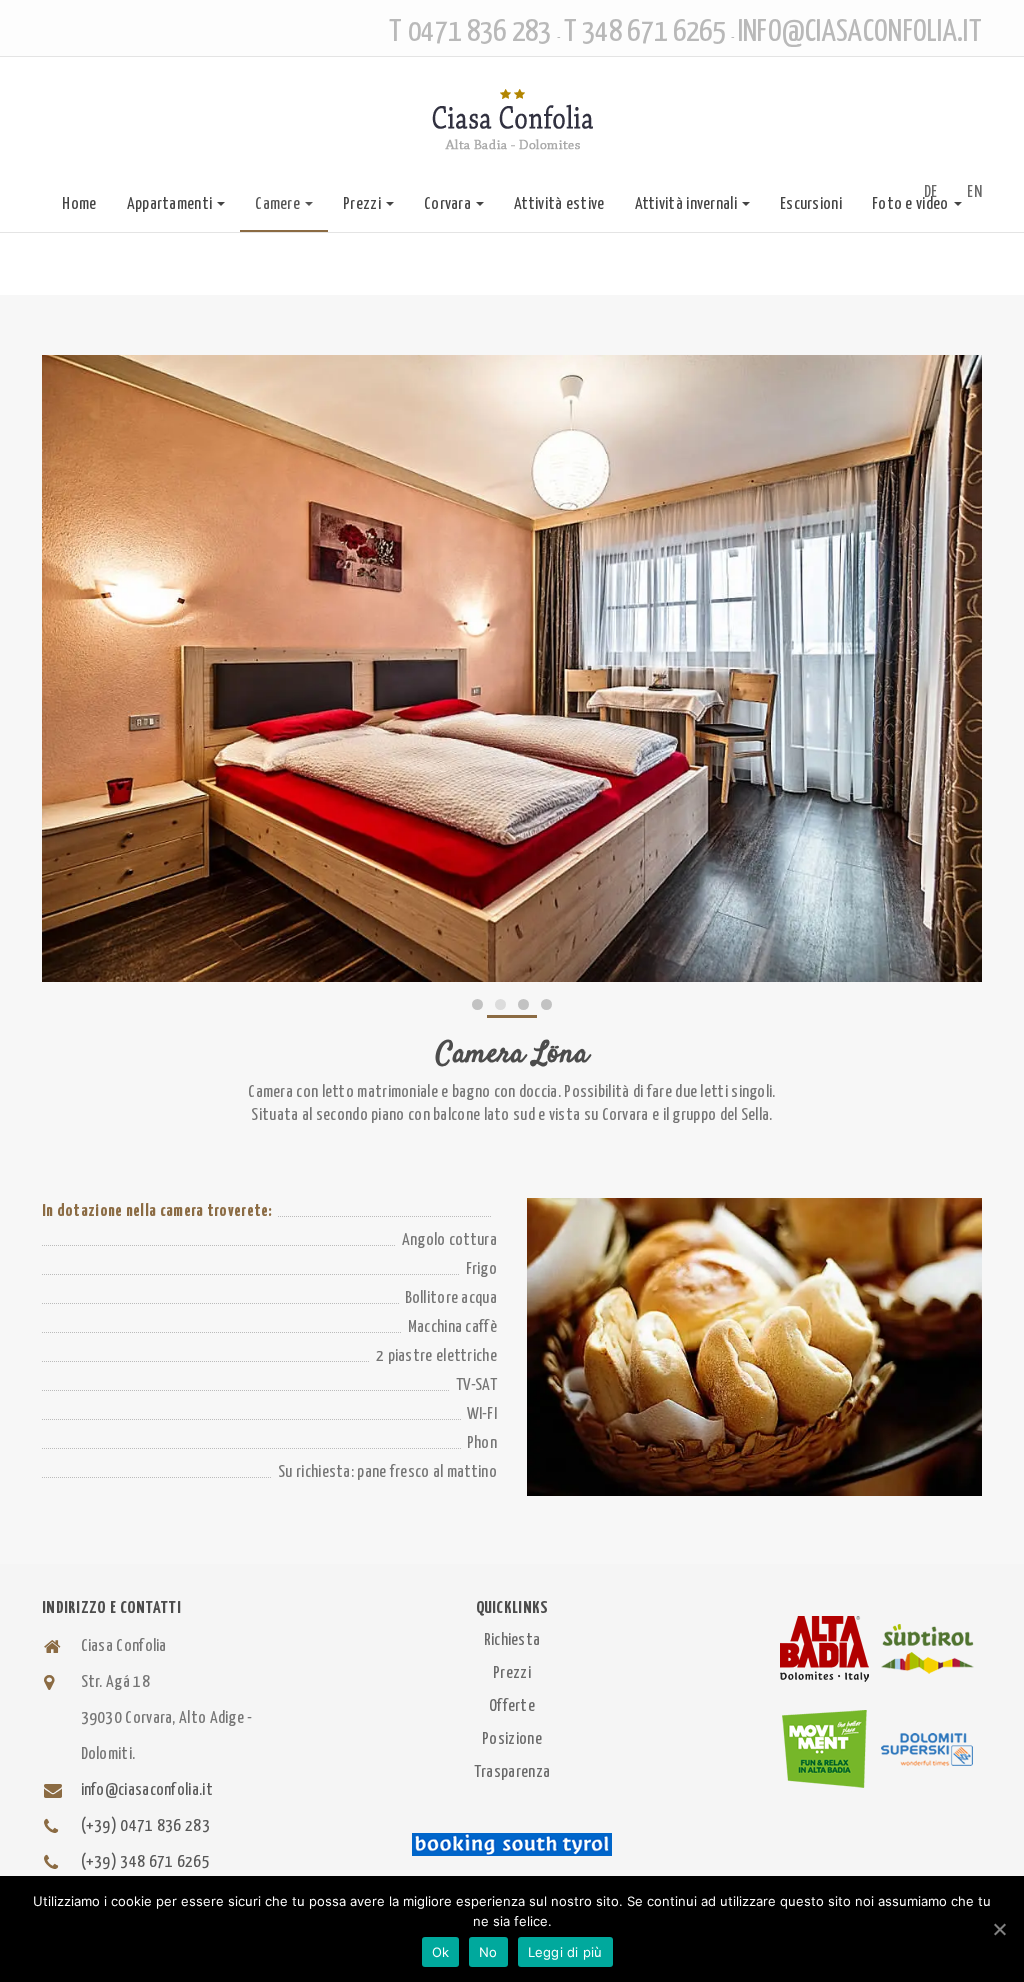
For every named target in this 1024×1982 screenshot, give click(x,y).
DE (931, 192)
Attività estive (559, 204)
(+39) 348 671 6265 (145, 1862)
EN (974, 192)
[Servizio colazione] (754, 1346)
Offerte (512, 1706)
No (488, 1952)
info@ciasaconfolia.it (147, 1790)
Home (79, 204)
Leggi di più (565, 1952)
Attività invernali (686, 204)
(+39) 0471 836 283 (145, 1826)
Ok (441, 1952)
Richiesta (512, 1640)
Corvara (447, 204)
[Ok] (999, 1929)
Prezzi (362, 204)
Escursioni (811, 204)
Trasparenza (512, 1772)
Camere (277, 204)
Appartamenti (170, 204)
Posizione (512, 1739)
